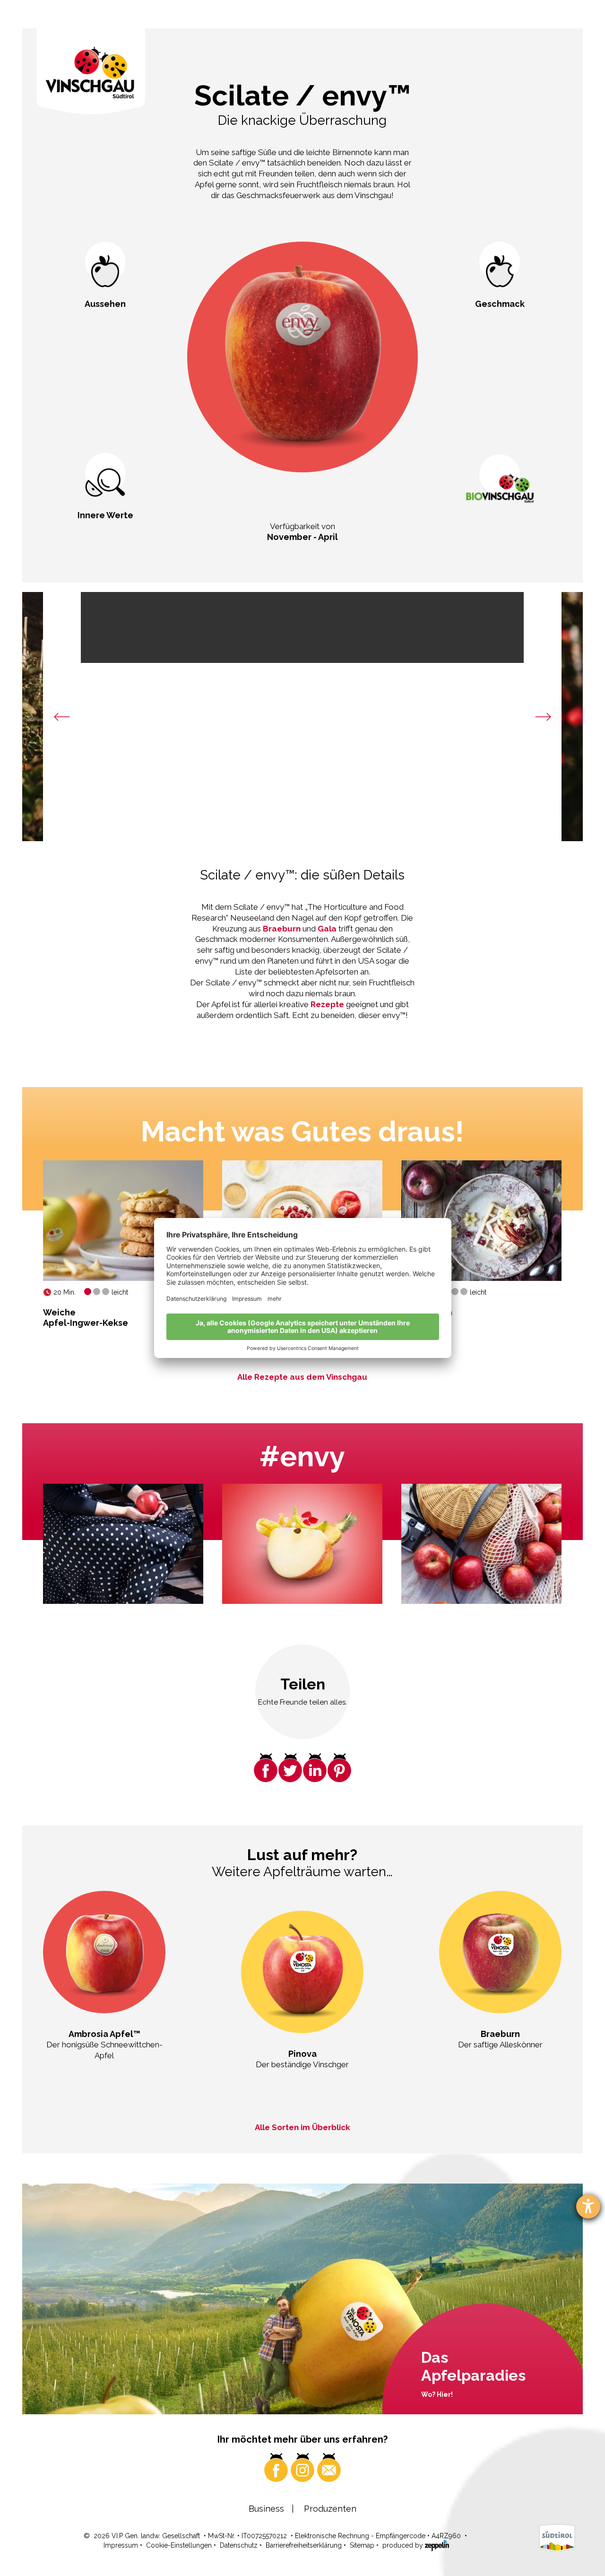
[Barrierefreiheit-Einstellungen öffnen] (588, 2206)
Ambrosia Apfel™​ (104, 2034)
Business (266, 2509)
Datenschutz (239, 2545)
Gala (327, 929)
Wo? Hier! (437, 2394)
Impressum (121, 2545)
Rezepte (328, 1004)
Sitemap (362, 2545)
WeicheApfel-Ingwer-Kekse (86, 1318)
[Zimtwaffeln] (481, 1220)
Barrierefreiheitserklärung (304, 2545)
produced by (404, 2545)
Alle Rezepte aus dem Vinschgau (302, 1377)
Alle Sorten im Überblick (302, 2127)
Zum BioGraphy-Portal (500, 537)
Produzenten (330, 2509)
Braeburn (283, 929)
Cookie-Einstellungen (179, 2545)
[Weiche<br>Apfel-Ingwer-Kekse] (123, 1220)
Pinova (302, 2054)
